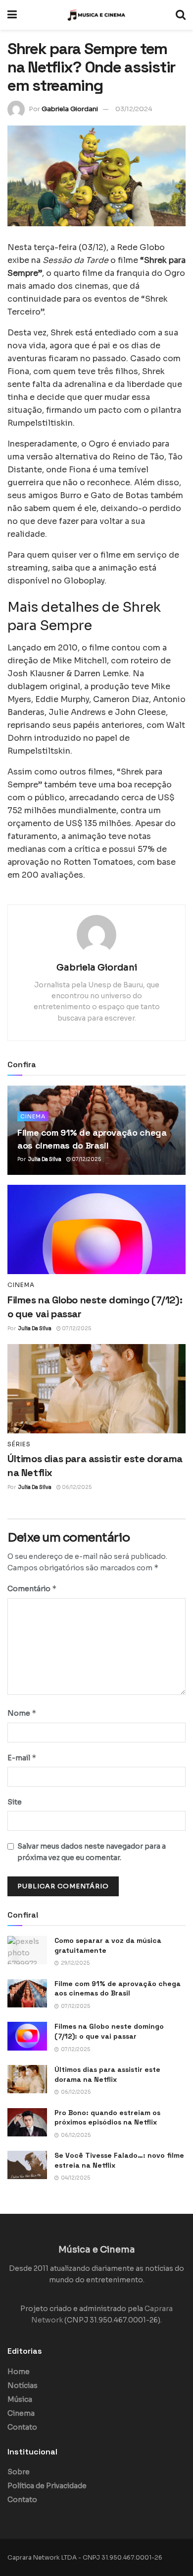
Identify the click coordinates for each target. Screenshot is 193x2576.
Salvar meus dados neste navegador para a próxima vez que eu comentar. (92, 1852)
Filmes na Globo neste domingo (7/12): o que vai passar (109, 2031)
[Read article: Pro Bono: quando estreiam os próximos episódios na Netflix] (27, 2122)
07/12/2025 (86, 1159)
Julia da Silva (45, 1159)
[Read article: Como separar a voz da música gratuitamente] (27, 1950)
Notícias (23, 2385)
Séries (19, 1444)
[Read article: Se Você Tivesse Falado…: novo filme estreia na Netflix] (27, 2165)
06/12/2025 (76, 1487)
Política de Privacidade (47, 2486)
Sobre (19, 2472)
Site (15, 1802)
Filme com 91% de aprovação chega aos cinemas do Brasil (118, 1989)
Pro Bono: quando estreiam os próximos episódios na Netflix (107, 2118)
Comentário (32, 1588)
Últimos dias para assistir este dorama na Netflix (107, 2074)
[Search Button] (181, 15)
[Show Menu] (12, 15)
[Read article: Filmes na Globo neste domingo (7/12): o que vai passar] (96, 1229)
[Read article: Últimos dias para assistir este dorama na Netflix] (96, 1389)
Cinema (33, 1116)
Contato (22, 2427)
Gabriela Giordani (70, 109)
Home (19, 2372)
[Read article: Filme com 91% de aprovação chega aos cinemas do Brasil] (27, 1993)
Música (20, 2399)
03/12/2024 (134, 109)
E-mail (22, 1758)
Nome (22, 1713)
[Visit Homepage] (96, 15)
